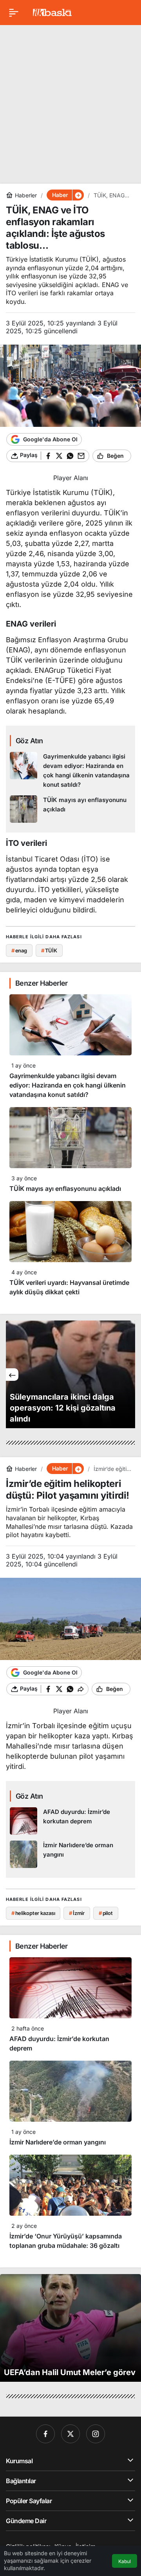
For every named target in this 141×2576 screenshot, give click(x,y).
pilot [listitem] (106, 1913)
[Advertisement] (70, 101)
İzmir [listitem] (77, 1913)
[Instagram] (96, 2434)
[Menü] (14, 13)
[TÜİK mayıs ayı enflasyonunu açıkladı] (70, 809)
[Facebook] (45, 2434)
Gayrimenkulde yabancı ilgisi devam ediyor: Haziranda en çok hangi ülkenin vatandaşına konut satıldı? (68, 1085)
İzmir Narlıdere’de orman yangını (58, 2142)
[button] (78, 195)
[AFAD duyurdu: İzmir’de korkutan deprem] (70, 1821)
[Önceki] (12, 1375)
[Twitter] (70, 2434)
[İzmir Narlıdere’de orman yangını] (70, 1854)
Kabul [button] (125, 2561)
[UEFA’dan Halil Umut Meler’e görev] (70, 2328)
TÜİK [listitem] (49, 950)
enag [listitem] (19, 950)
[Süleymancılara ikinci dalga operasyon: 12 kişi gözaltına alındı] (70, 1374)
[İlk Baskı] (52, 12)
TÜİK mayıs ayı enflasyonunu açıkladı (65, 1189)
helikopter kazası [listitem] (33, 1913)
